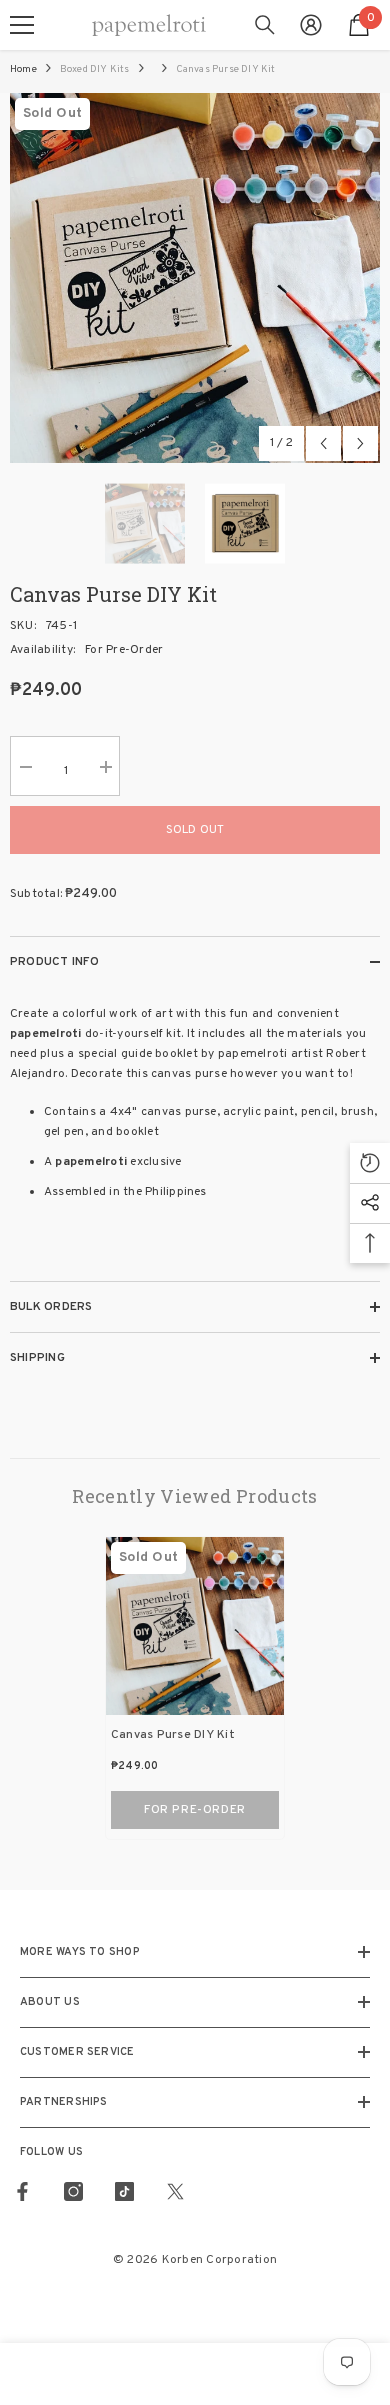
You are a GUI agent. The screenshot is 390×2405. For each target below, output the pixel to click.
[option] (195, 278)
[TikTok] (124, 2191)
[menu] (22, 25)
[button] (323, 443)
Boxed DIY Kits (95, 69)
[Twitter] (175, 2191)
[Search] (265, 25)
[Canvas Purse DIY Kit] (195, 1626)
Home (23, 69)
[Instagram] (73, 2191)
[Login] (311, 25)
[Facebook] (22, 2191)
